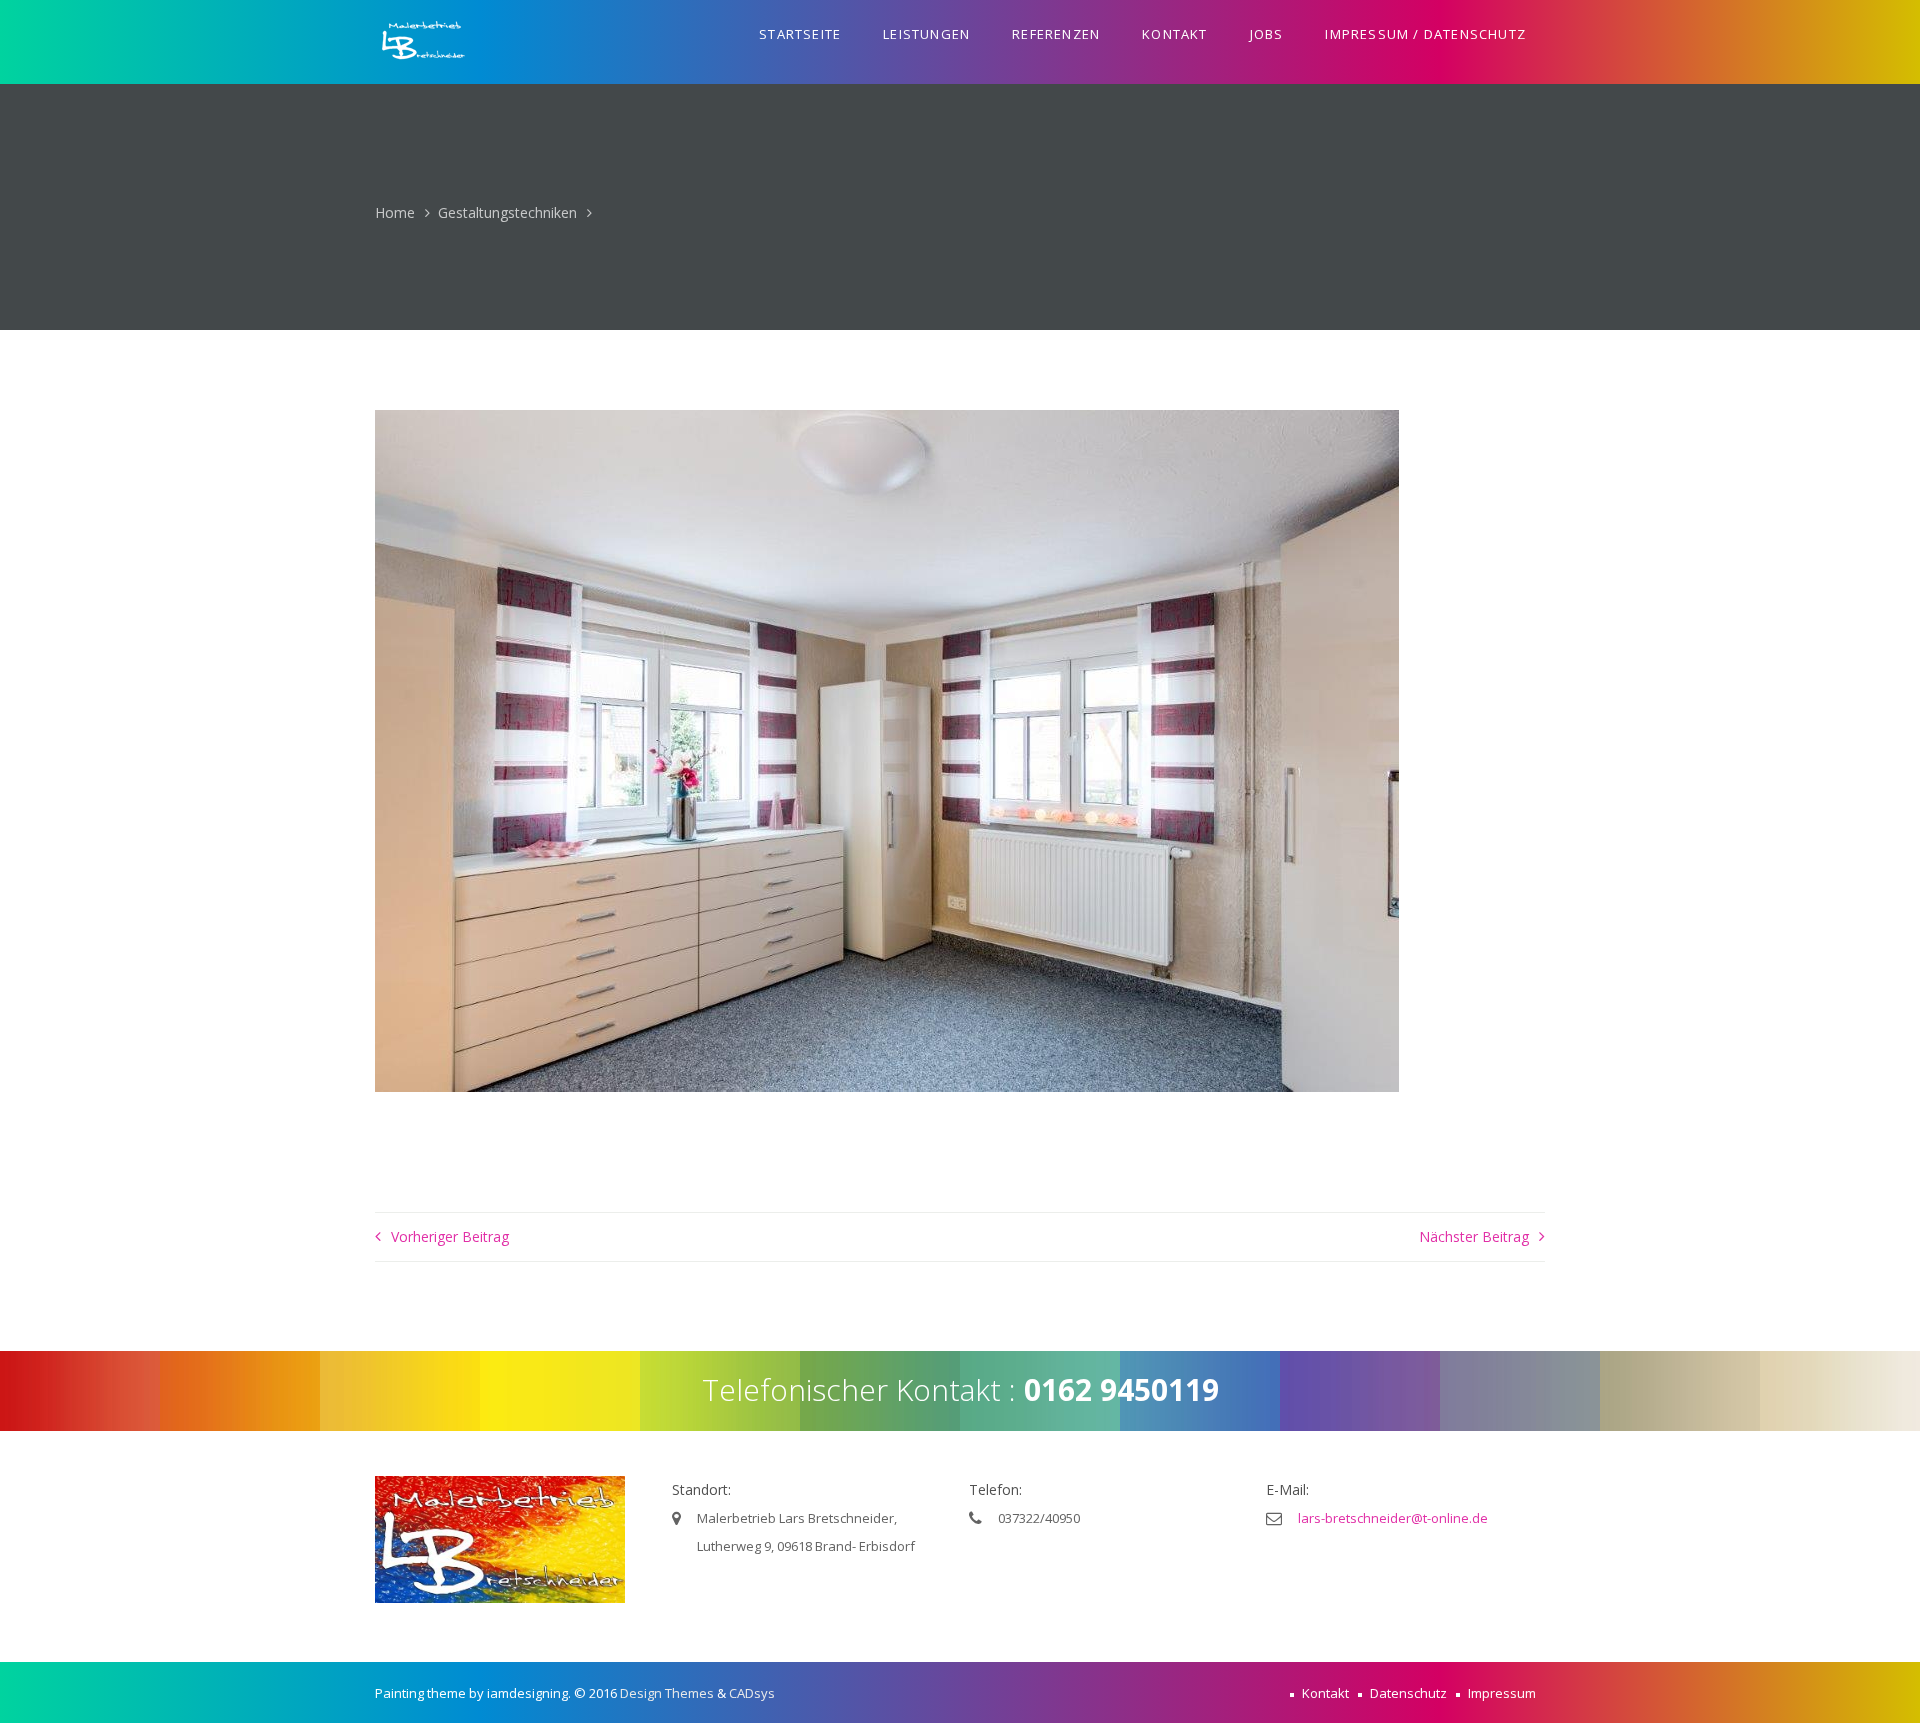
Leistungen (926, 34)
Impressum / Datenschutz (1425, 34)
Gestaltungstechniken (507, 212)
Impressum (1502, 1693)
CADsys (752, 1693)
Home (395, 212)
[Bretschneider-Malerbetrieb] (425, 42)
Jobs (1267, 34)
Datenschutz (1408, 1693)
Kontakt (1174, 34)
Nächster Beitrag (1474, 1236)
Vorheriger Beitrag (450, 1236)
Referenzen (1056, 34)
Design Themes (667, 1693)
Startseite (800, 34)
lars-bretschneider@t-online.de (1393, 1518)
